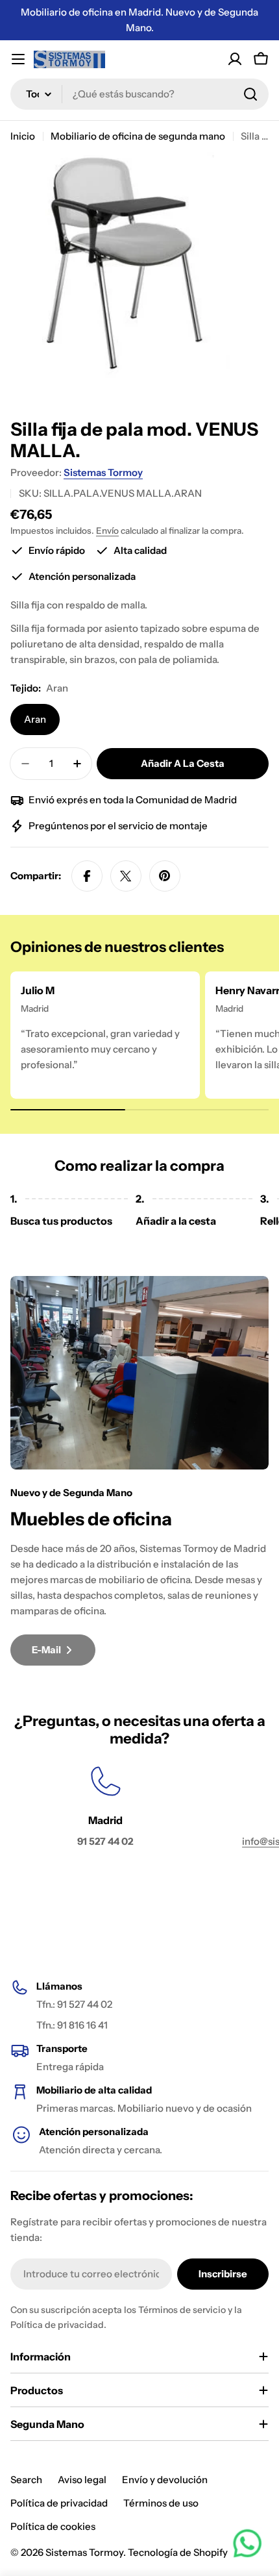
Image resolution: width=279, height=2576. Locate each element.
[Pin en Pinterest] (165, 876)
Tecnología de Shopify (178, 2552)
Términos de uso (161, 2503)
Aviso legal (82, 2480)
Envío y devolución (165, 2480)
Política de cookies (53, 2526)
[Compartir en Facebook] (87, 876)
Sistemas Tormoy (103, 472)
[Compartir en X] (126, 876)
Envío (107, 531)
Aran (35, 719)
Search (26, 2480)
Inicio (23, 136)
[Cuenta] (235, 59)
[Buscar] (250, 94)
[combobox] (139, 94)
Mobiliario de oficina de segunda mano (138, 136)
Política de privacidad (59, 2503)
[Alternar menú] (18, 59)
